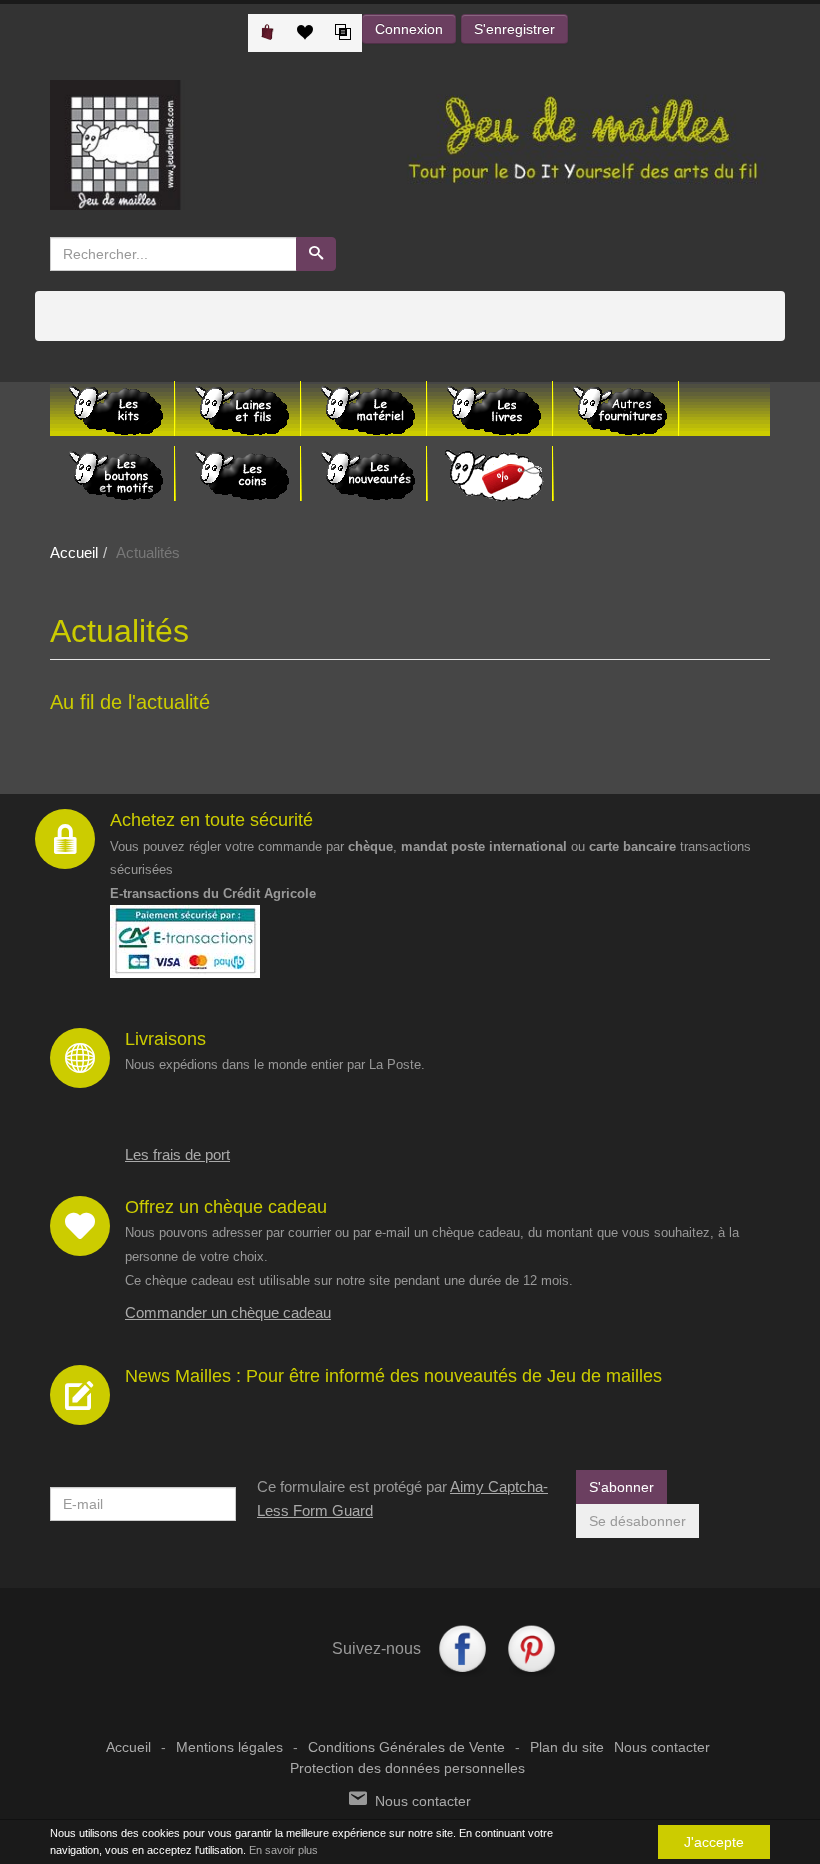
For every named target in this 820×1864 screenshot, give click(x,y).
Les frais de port (177, 1154)
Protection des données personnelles (407, 1768)
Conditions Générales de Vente (406, 1747)
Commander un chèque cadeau (228, 1312)
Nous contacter (662, 1747)
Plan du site (567, 1747)
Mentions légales (229, 1747)
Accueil (74, 552)
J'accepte (714, 1842)
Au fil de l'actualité (130, 702)
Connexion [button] (409, 29)
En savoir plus (283, 1850)
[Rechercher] (316, 254)
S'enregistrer (514, 29)
